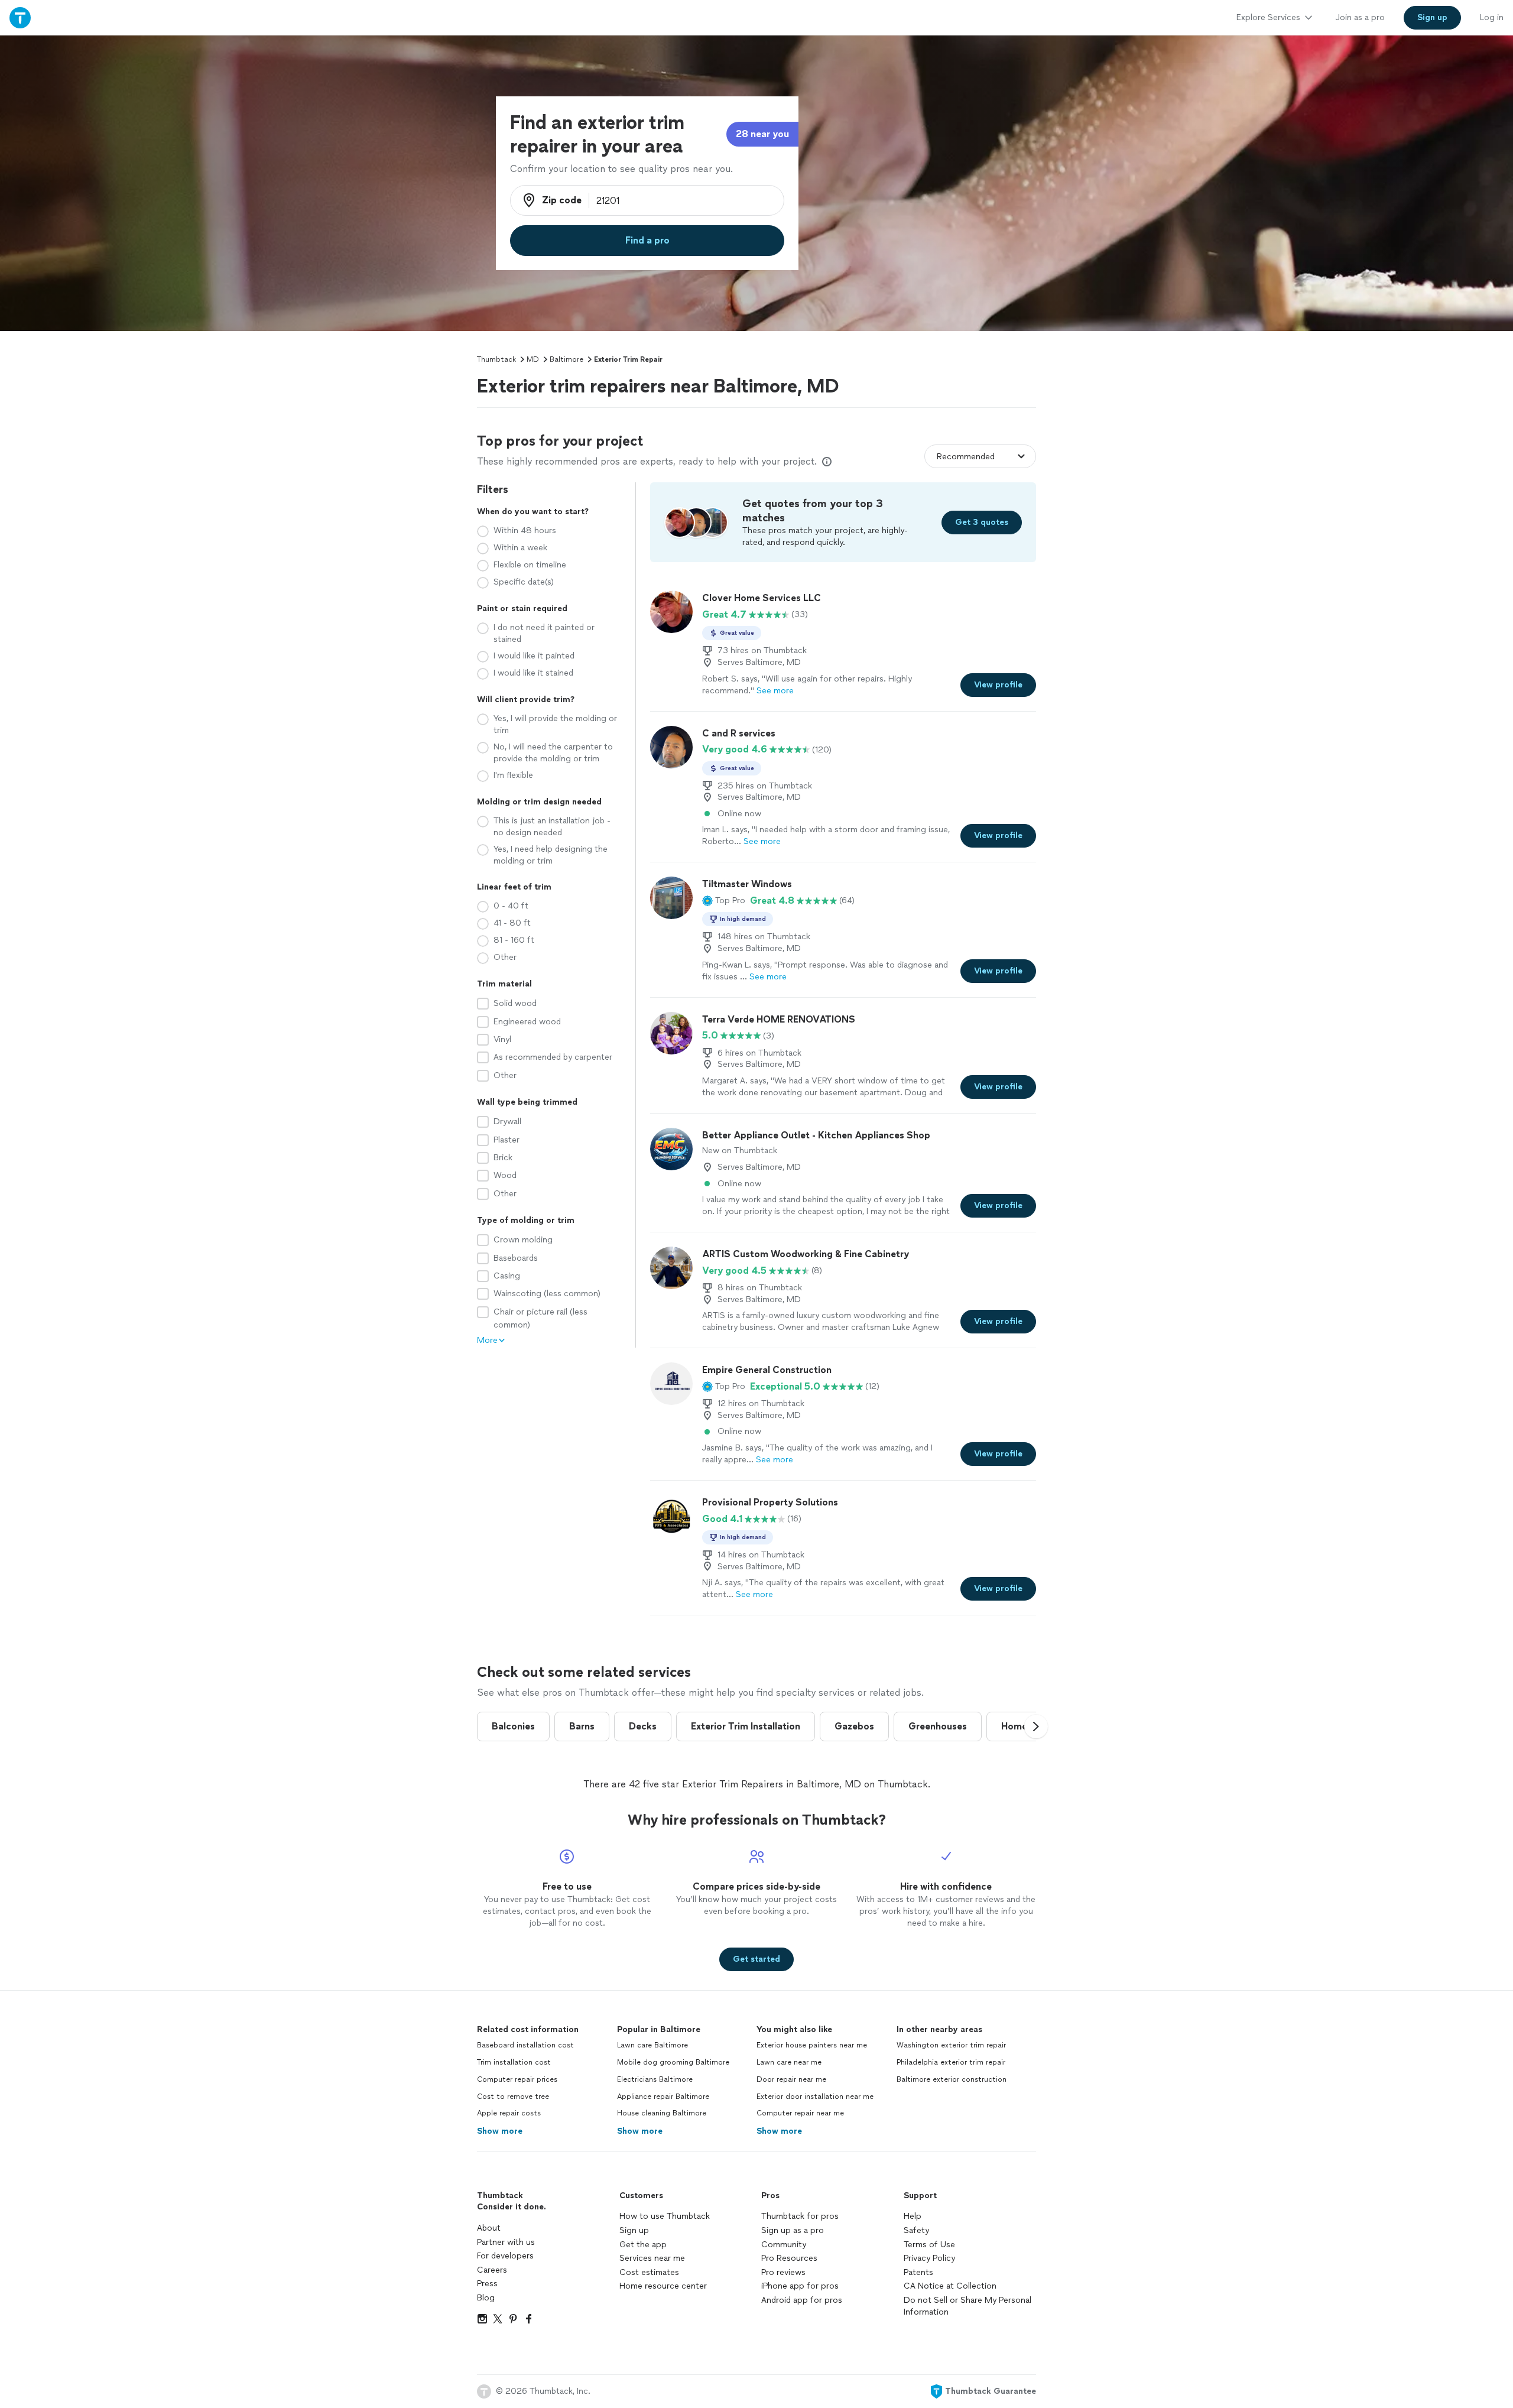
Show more (500, 2131)
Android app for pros (802, 2300)
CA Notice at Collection (950, 2286)
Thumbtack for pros (800, 2216)
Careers (492, 2270)
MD (533, 359)
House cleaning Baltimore (662, 2113)
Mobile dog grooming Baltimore (673, 2062)
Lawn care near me (789, 2062)
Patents (918, 2272)
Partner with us (506, 2242)
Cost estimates (649, 2272)
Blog (486, 2298)
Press (487, 2284)
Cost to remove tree (513, 2097)
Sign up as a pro (793, 2230)
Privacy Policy (929, 2258)
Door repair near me (791, 2079)
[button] (724, 901)
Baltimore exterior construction (952, 2079)
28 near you (762, 134)
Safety (916, 2230)
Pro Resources (789, 2258)
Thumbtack (496, 359)
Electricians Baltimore (655, 2079)
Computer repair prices (517, 2079)
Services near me (652, 2258)
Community (784, 2245)
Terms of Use (929, 2245)
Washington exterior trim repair (951, 2045)
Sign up (634, 2230)
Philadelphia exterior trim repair (951, 2062)
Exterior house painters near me (812, 2045)
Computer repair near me (800, 2113)
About (489, 2228)
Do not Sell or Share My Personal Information (967, 2306)
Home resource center (663, 2286)
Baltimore (566, 359)
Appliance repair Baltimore (663, 2097)
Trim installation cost (514, 2062)
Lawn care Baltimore (652, 2045)
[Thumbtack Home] (20, 17)
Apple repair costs (509, 2113)
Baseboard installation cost (525, 2045)
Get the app (643, 2245)
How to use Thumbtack (665, 2216)
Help (913, 2216)
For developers (505, 2256)
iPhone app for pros (800, 2286)
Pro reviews (783, 2272)
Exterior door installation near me (815, 2097)
